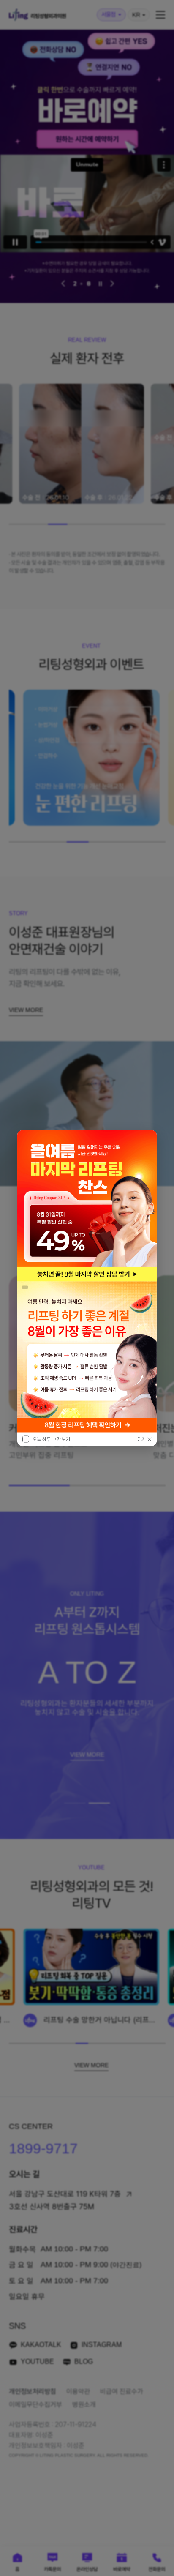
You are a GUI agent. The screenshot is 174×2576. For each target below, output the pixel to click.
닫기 (141, 1439)
